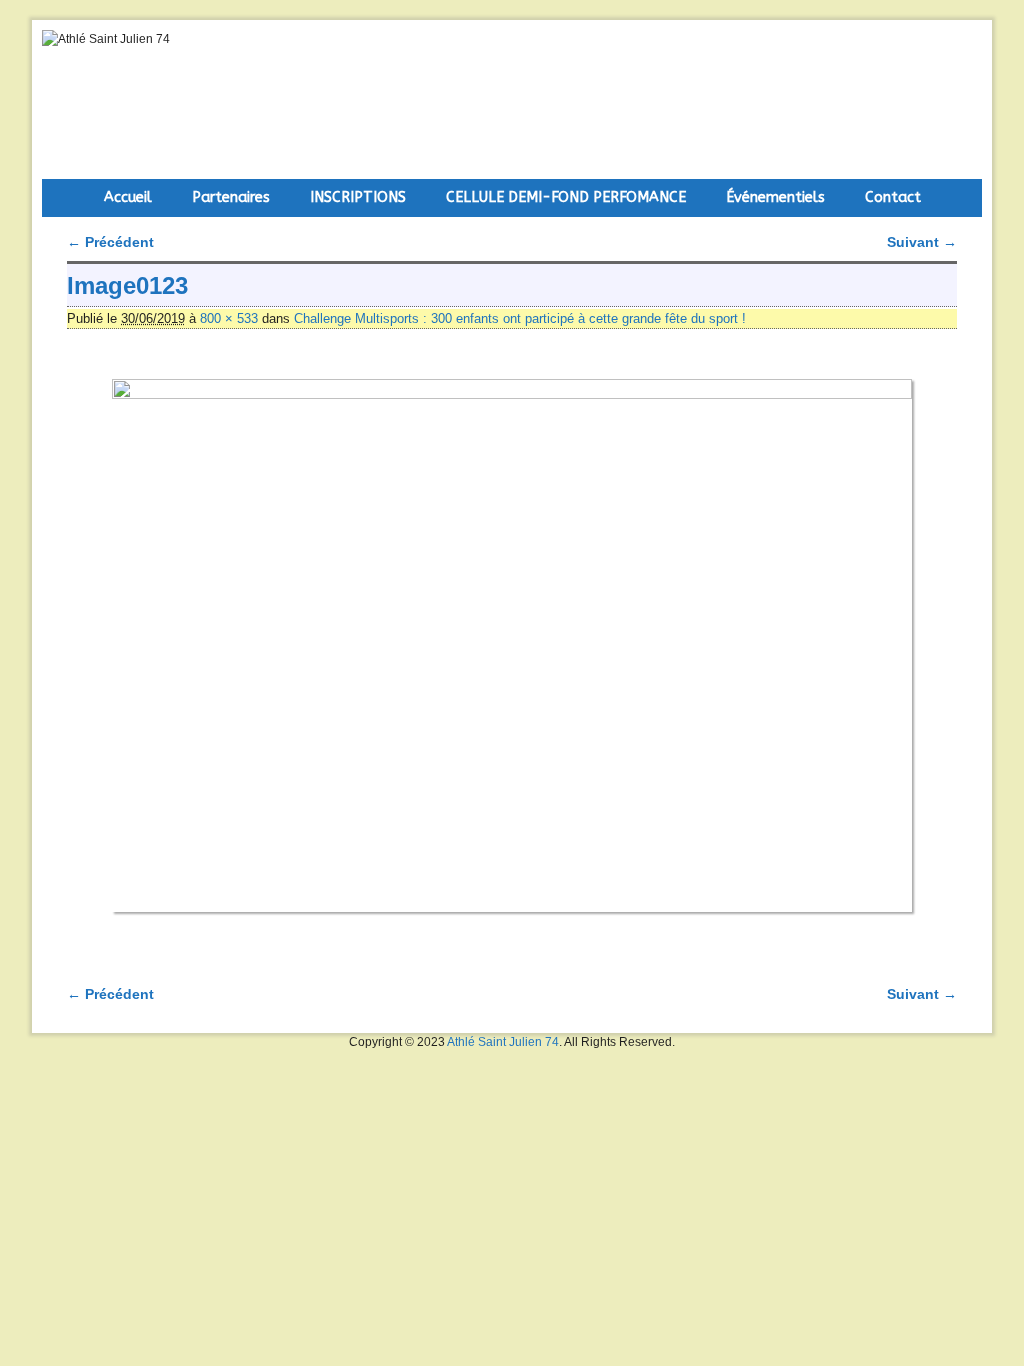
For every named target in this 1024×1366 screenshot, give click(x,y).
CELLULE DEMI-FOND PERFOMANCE (566, 197)
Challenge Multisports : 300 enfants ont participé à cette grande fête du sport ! (520, 318)
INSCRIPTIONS (358, 197)
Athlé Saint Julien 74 (503, 1042)
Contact (893, 197)
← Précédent (110, 242)
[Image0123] (512, 645)
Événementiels (775, 197)
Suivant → (922, 242)
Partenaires (231, 197)
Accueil (128, 197)
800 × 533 (229, 318)
